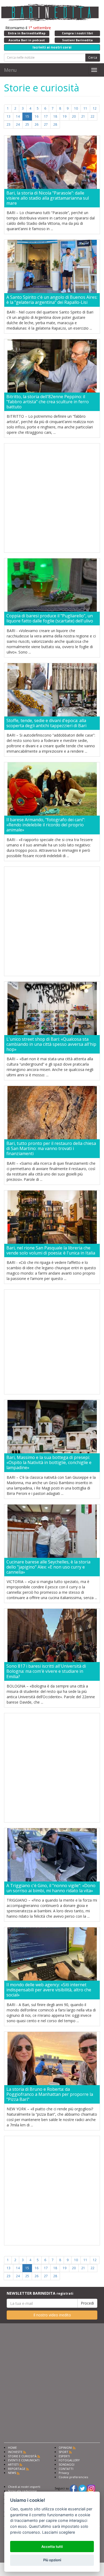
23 (9, 124)
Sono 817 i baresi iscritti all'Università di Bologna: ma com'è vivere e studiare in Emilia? (46, 1671)
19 (65, 116)
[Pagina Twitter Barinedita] (82, 2488)
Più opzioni (52, 2560)
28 (55, 124)
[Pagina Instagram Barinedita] (91, 2488)
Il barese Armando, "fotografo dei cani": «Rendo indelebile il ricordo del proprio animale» (46, 825)
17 (46, 116)
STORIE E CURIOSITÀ (22, 2456)
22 (93, 116)
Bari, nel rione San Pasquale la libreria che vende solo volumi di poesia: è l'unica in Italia (51, 1250)
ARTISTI (13, 2464)
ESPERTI (64, 2456)
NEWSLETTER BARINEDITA (40, 2293)
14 (18, 116)
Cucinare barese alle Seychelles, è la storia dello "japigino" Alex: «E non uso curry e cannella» (48, 1567)
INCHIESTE (15, 2452)
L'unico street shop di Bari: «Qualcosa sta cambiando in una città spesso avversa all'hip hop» (51, 1044)
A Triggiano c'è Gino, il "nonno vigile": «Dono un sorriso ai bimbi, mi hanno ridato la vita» (51, 1888)
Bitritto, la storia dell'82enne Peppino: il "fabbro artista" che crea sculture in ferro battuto (48, 402)
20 (74, 116)
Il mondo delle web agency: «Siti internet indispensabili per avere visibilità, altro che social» (49, 1990)
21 (83, 116)
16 (37, 116)
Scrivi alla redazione (22, 2491)
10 (76, 108)
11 (85, 108)
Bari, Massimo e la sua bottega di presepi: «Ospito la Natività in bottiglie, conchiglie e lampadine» (49, 1463)
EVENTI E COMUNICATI (24, 2460)
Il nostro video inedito (52, 2315)
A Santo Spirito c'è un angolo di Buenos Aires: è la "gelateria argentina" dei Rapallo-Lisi (52, 300)
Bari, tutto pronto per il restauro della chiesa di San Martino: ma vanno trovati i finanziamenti (51, 1149)
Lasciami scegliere (59, 2532)
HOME (12, 2448)
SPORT (63, 2452)
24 (18, 124)
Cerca (93, 57)
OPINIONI (65, 2448)
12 (95, 108)
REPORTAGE (17, 2469)
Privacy (64, 2473)
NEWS (12, 2473)
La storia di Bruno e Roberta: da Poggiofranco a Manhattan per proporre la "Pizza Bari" (50, 2095)
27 (46, 124)
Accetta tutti (52, 2547)
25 (27, 124)
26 (37, 124)
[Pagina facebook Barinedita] (74, 2488)
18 (55, 116)
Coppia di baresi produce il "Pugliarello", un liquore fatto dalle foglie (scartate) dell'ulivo (50, 618)
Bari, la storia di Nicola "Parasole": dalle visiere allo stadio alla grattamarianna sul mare (48, 198)
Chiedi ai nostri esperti (24, 2487)
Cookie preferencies (73, 2477)
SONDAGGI (67, 2464)
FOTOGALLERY (69, 2460)
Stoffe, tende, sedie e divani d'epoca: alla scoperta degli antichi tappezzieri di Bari (46, 723)
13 (9, 116)
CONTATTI (66, 2469)
